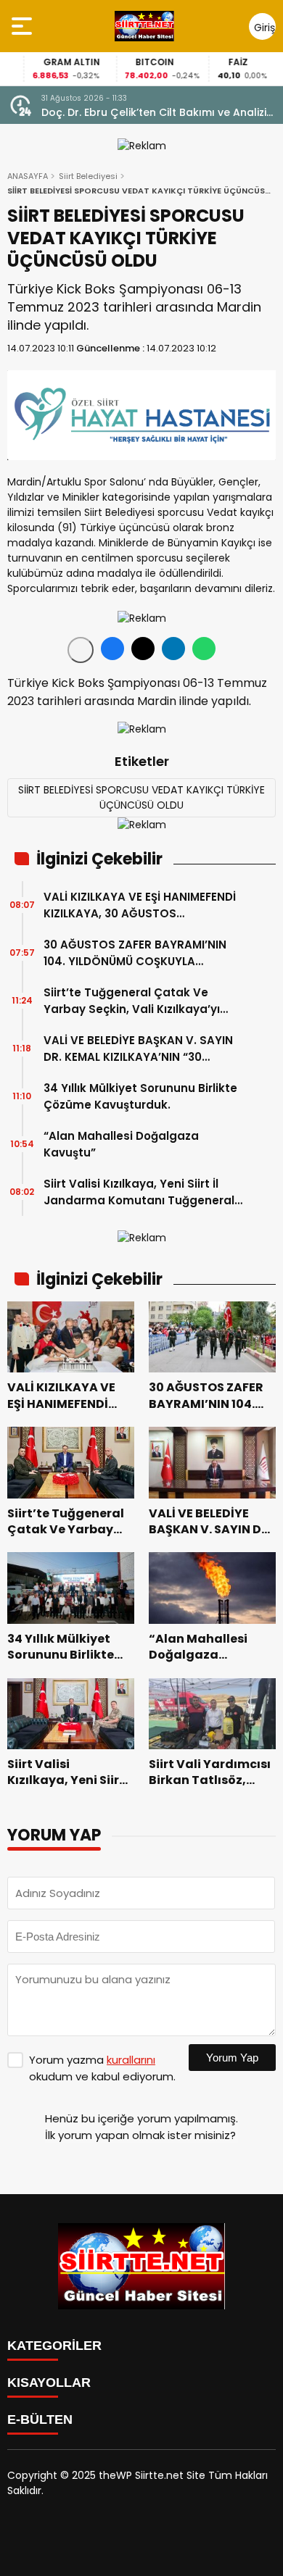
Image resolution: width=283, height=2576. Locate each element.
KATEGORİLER (54, 2346)
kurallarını (131, 2060)
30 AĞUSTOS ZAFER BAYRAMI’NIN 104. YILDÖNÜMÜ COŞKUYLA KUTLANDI (135, 953)
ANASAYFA (28, 176)
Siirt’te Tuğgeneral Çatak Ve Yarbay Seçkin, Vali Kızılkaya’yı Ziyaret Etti (132, 1001)
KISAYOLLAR (49, 2383)
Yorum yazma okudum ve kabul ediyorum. (102, 2068)
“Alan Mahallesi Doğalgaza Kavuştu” (121, 1144)
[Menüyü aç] (24, 26)
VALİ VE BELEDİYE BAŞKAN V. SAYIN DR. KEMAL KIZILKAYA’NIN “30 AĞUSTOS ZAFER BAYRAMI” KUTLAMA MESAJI (138, 1049)
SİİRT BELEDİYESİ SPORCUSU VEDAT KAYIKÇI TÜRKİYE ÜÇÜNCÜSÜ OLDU (141, 797)
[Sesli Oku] (81, 650)
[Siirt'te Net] (144, 26)
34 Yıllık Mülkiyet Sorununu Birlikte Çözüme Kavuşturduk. (140, 1096)
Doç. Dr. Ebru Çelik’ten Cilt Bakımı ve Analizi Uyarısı (154, 113)
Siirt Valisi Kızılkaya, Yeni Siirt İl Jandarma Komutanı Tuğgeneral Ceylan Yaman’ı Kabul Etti (139, 1192)
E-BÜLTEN (40, 2419)
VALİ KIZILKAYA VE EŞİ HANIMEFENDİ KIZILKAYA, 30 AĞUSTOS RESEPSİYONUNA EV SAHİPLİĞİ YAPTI (143, 905)
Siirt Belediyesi (88, 176)
